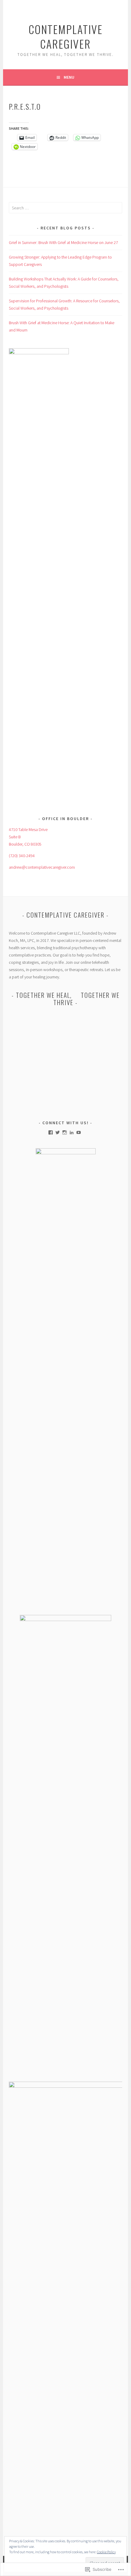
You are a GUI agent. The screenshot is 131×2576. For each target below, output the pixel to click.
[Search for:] (65, 208)
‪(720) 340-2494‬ (22, 856)
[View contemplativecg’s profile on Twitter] (58, 1132)
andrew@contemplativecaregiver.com (42, 867)
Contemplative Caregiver (66, 36)
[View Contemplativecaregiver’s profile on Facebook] (51, 1132)
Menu (69, 77)
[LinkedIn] (72, 1132)
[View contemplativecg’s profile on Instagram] (65, 1132)
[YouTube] (79, 1132)
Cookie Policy (106, 2552)
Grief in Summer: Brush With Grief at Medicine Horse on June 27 (63, 242)
